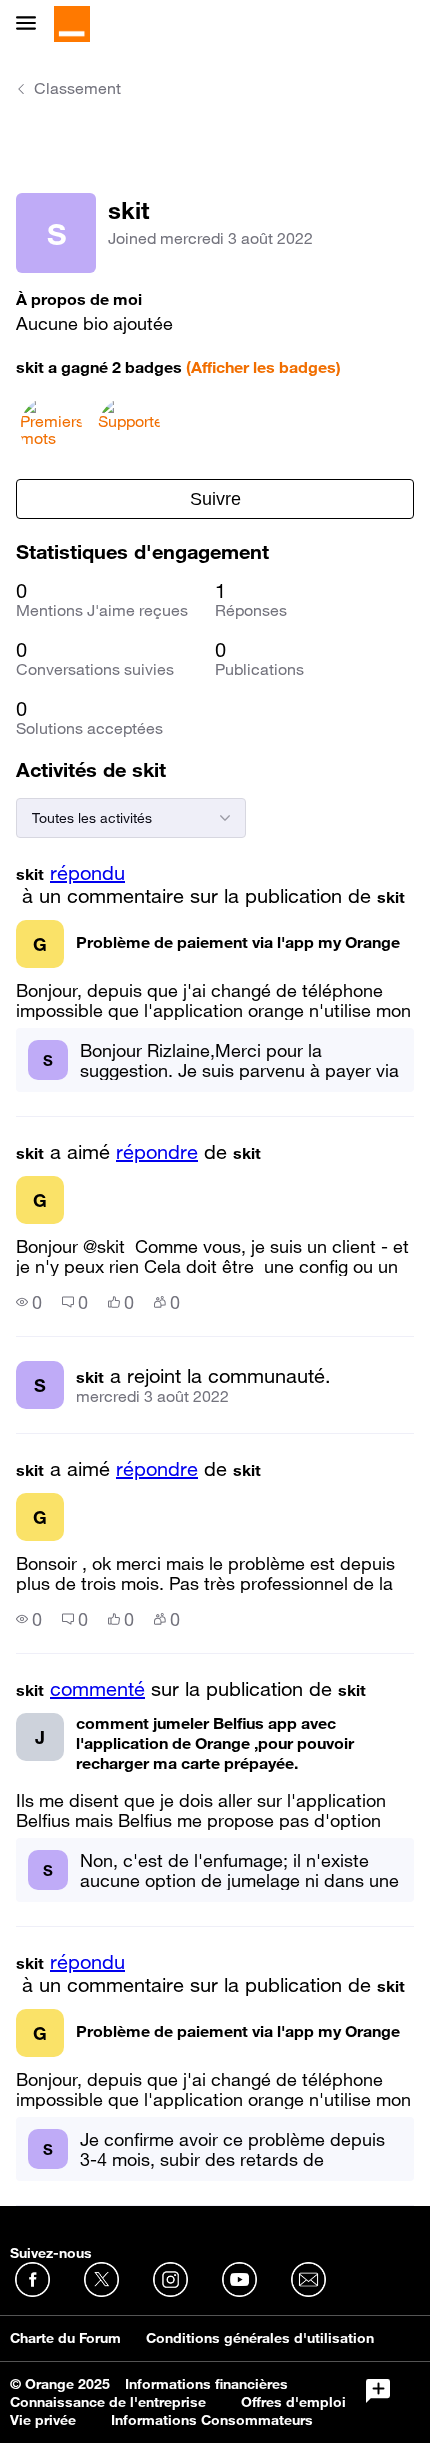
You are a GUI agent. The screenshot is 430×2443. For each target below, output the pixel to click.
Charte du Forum (65, 2338)
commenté (97, 1689)
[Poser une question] (378, 2391)
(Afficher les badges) (263, 367)
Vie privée (43, 2420)
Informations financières (206, 2384)
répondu (87, 873)
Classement (77, 88)
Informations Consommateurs (212, 2420)
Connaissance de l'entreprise (108, 2402)
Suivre (215, 499)
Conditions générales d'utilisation (260, 2338)
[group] (29, 1302)
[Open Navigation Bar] (32, 24)
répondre (157, 1152)
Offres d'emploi (293, 2402)
